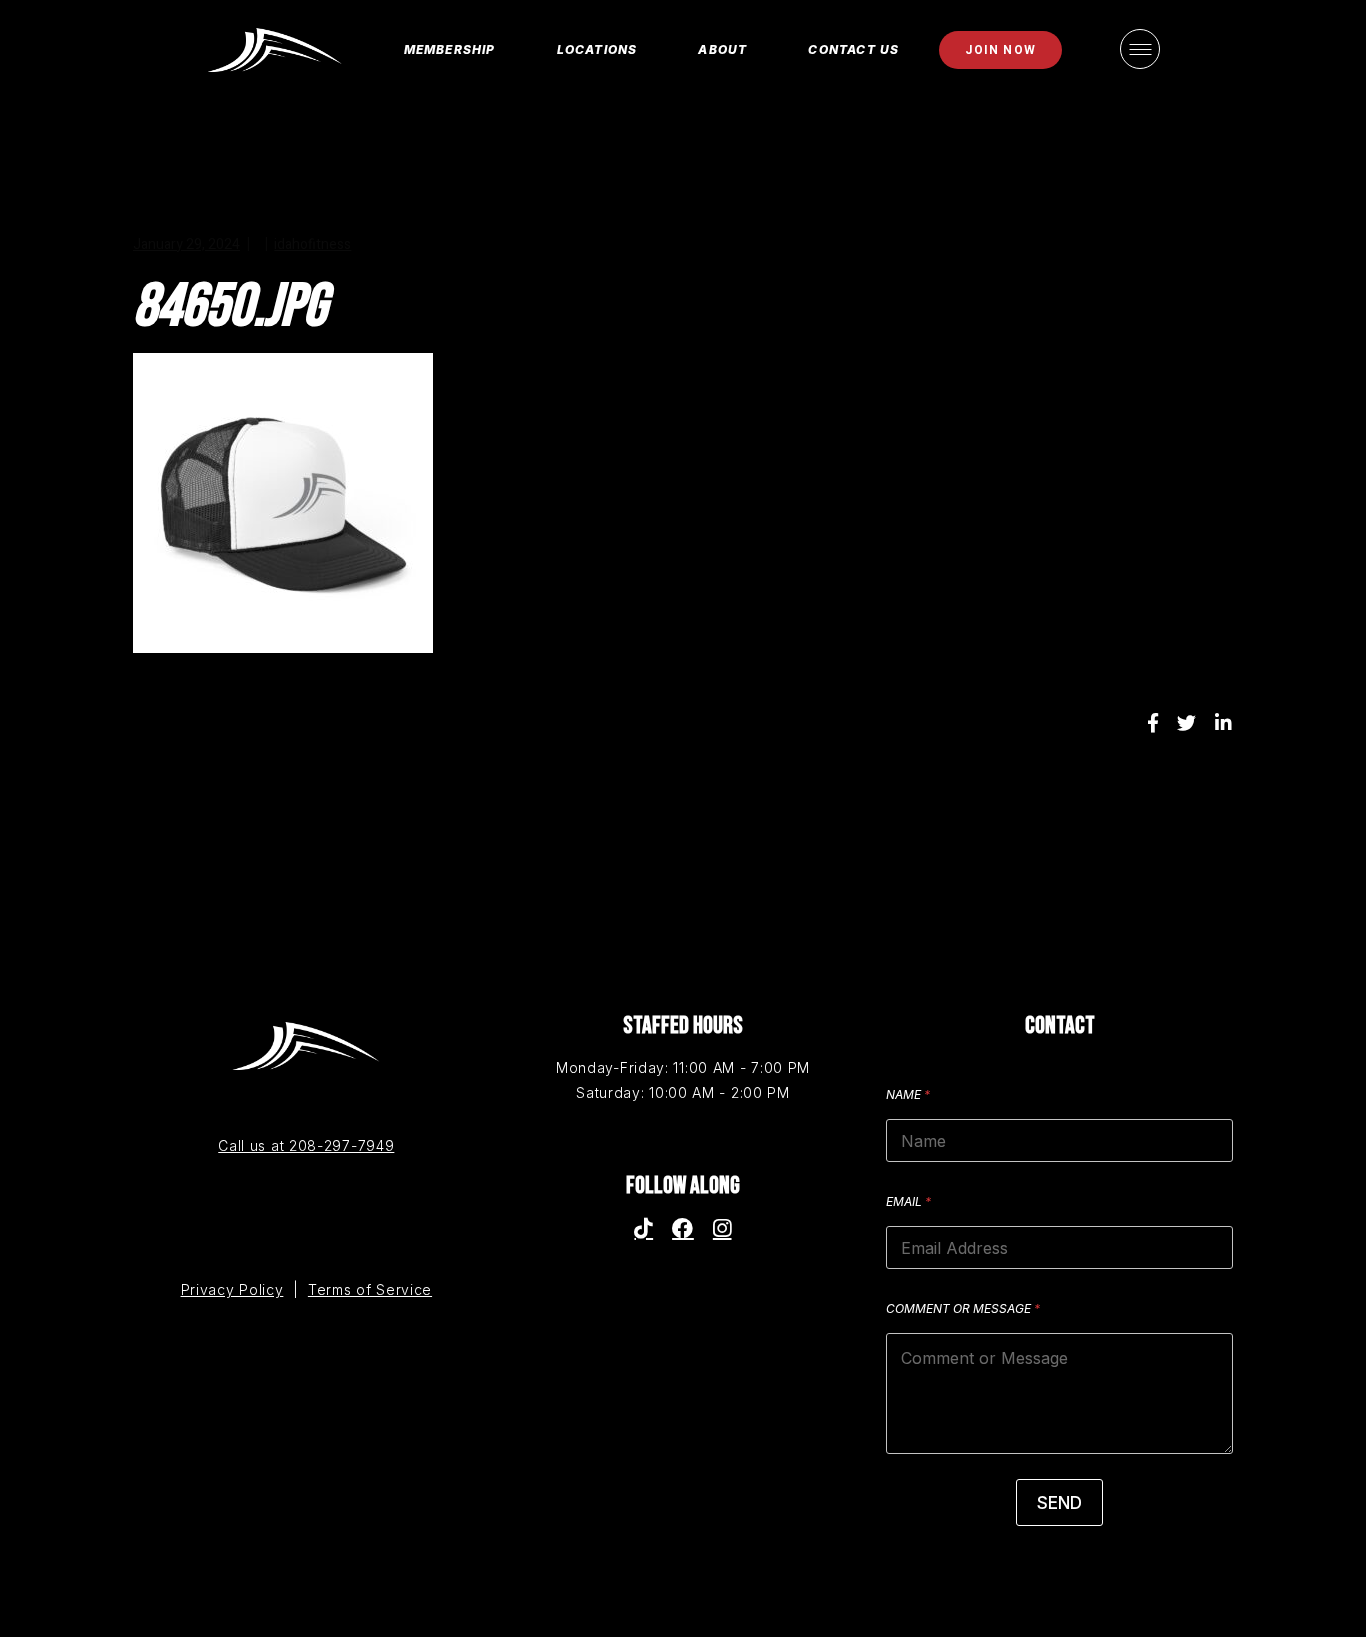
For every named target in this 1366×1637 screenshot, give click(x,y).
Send (1059, 1503)
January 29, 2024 (186, 244)
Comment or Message (963, 1308)
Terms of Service (370, 1289)
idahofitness (312, 244)
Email (908, 1201)
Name (908, 1094)
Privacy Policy (232, 1289)
